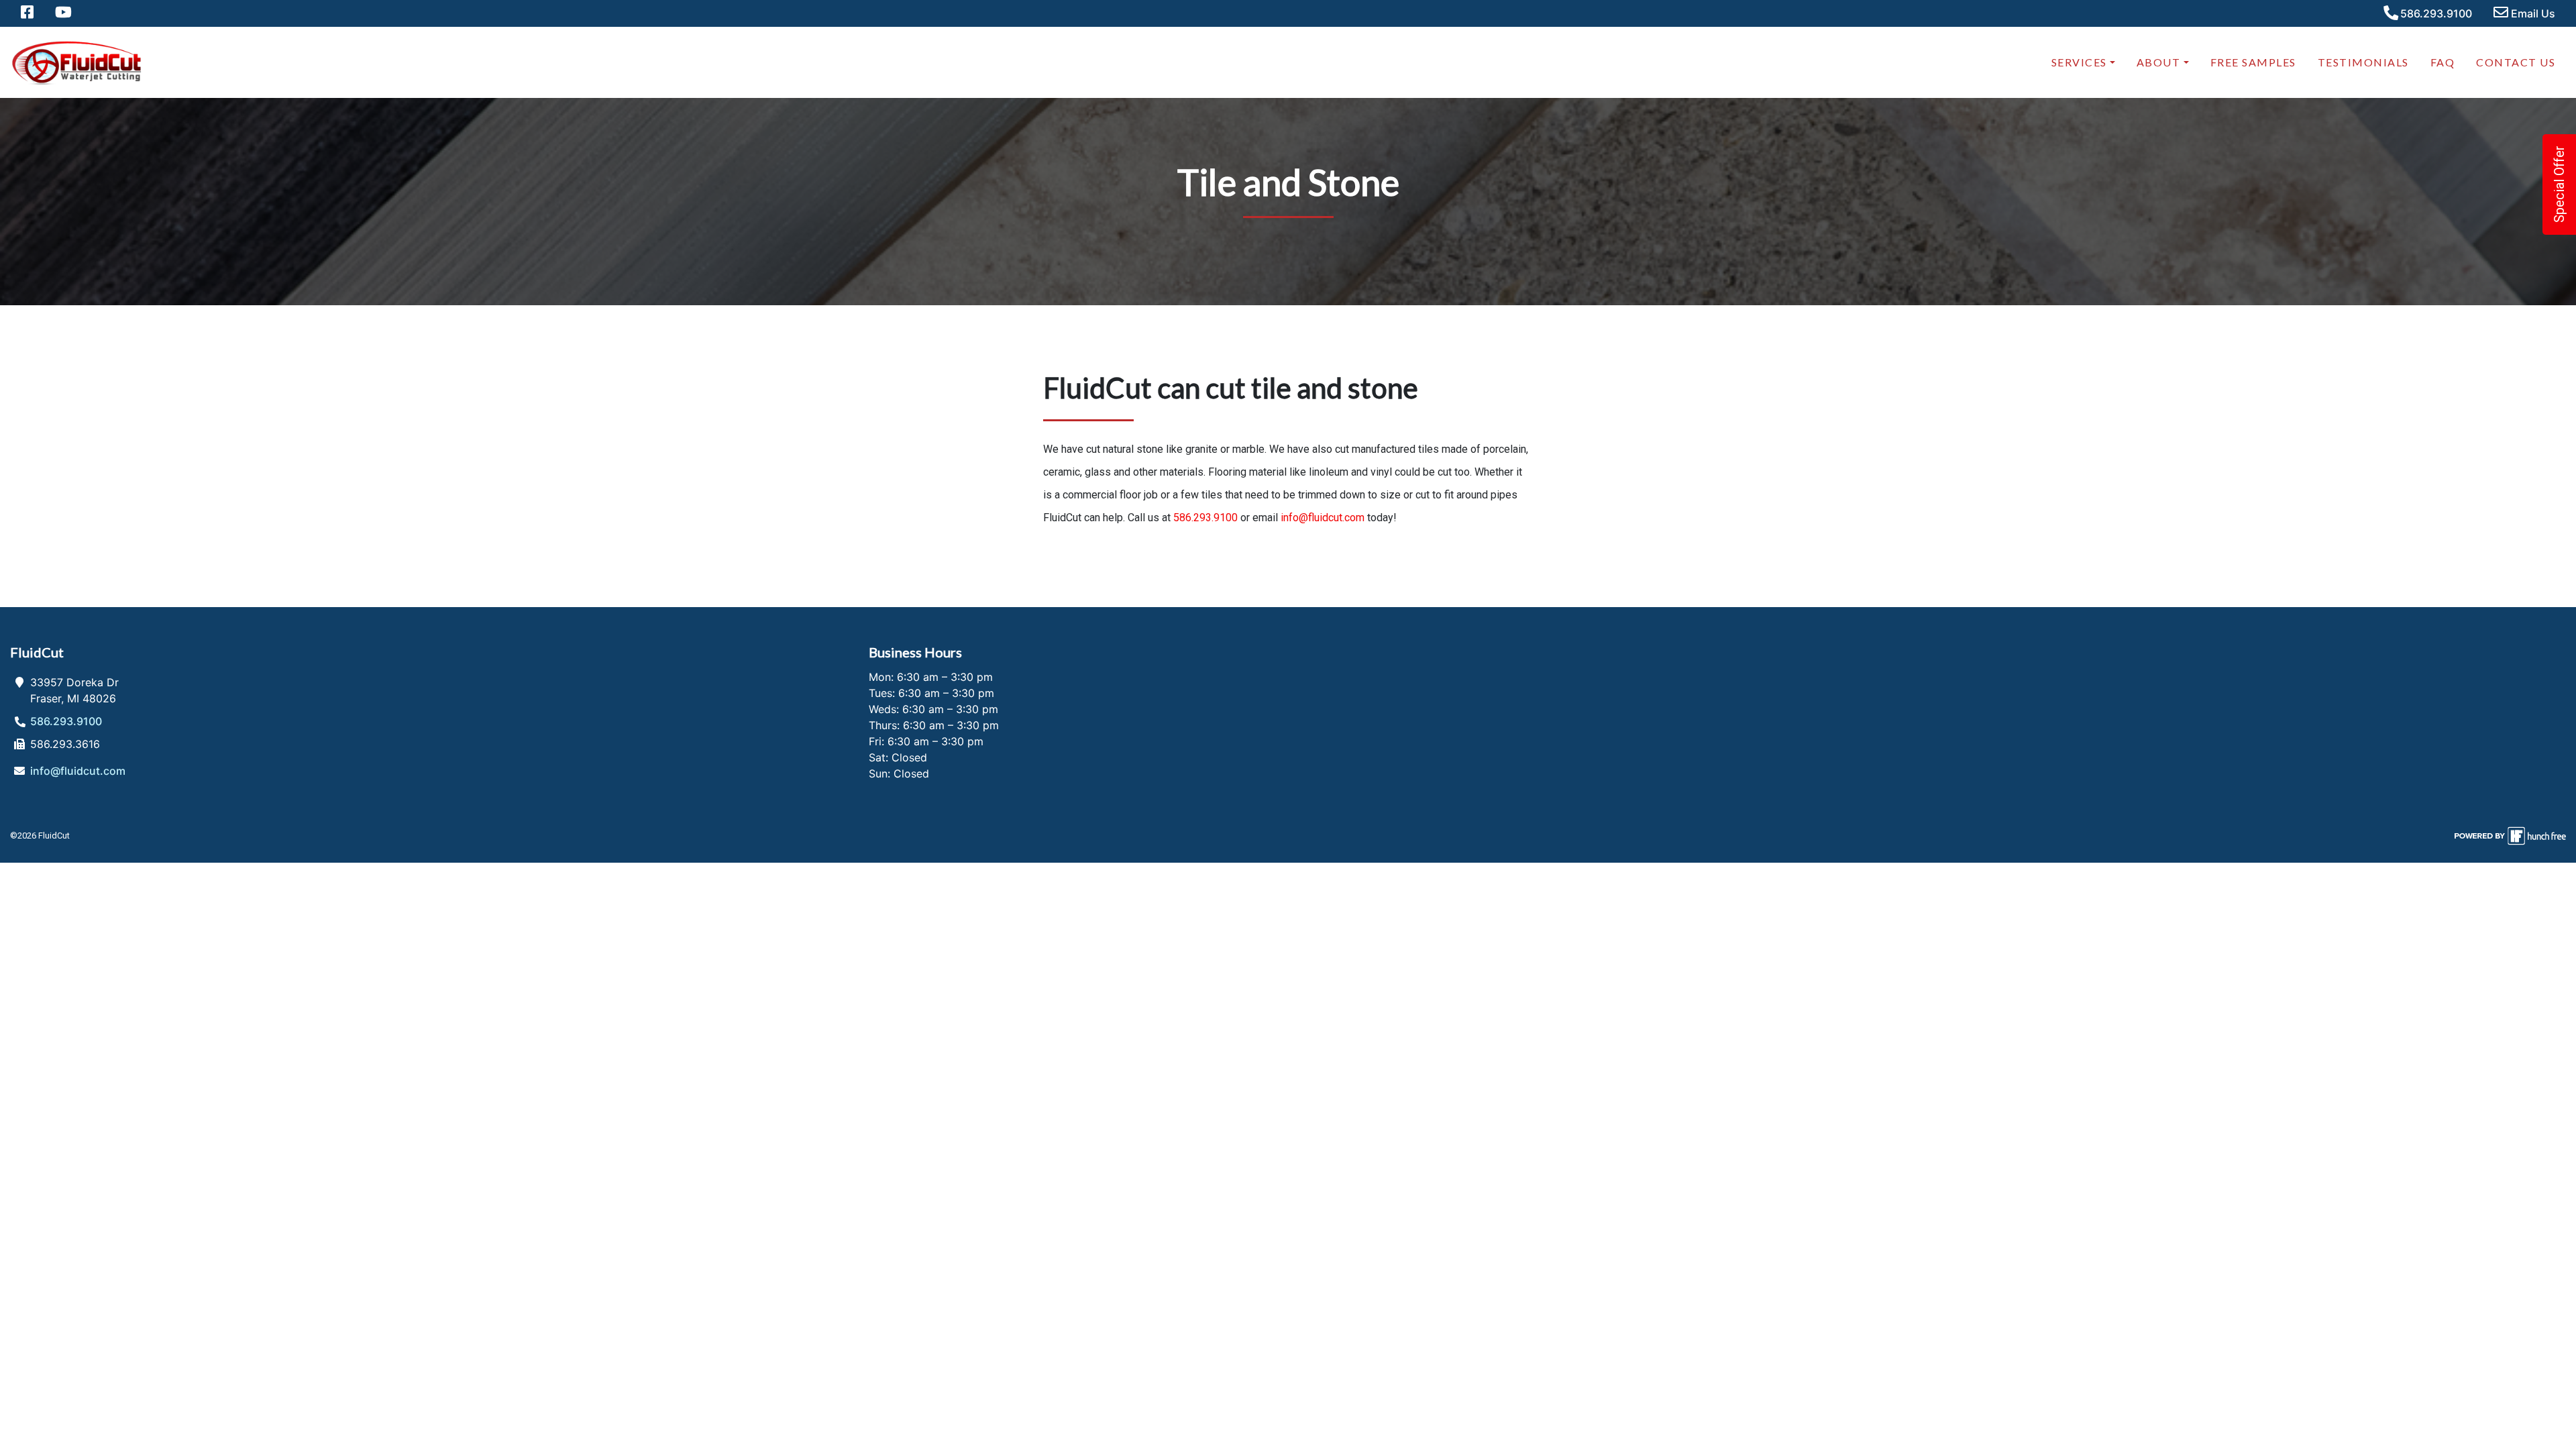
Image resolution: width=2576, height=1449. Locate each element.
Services (2079, 62)
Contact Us (2516, 62)
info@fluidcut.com (1323, 518)
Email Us (2532, 13)
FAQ (2443, 62)
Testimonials (2363, 62)
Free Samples (2253, 62)
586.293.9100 (2435, 13)
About (2159, 62)
